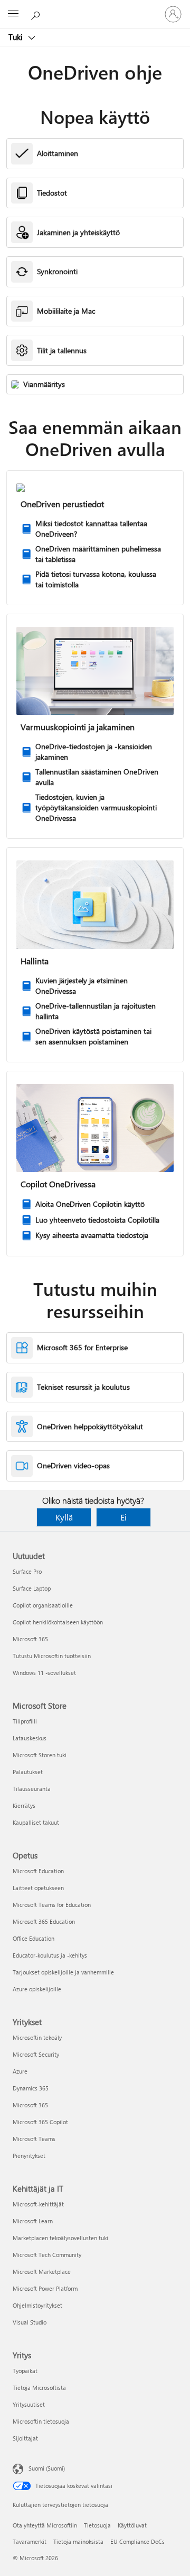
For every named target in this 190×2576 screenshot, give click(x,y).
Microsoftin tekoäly (37, 2037)
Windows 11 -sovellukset (44, 1673)
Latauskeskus (30, 1738)
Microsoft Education (38, 1871)
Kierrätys (24, 1805)
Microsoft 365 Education (44, 1921)
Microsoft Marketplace (42, 2272)
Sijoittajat (25, 2438)
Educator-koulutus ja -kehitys (50, 1955)
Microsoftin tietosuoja (41, 2421)
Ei (123, 1517)
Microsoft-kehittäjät (38, 2204)
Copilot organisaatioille (43, 1605)
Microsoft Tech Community (47, 2255)
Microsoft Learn (33, 2221)
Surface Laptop (32, 1588)
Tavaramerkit (30, 2541)
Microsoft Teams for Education (52, 1905)
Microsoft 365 (30, 1639)
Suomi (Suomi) (47, 2468)
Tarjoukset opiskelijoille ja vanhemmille (63, 1972)
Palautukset (28, 1772)
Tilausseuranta (32, 1789)
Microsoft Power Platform (45, 2288)
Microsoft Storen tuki (40, 1755)
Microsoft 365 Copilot (40, 2122)
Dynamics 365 (31, 2088)
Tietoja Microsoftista (39, 2388)
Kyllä (64, 1517)
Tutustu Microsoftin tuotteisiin (52, 1656)
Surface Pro (27, 1571)
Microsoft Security (36, 2054)
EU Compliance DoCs (137, 2541)
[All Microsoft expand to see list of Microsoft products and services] (13, 14)
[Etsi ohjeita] (37, 14)
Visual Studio (30, 2322)
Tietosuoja (97, 2525)
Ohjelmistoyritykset (37, 2305)
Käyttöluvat (132, 2525)
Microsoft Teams (34, 2139)
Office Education (34, 1938)
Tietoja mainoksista (78, 2541)
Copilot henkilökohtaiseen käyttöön (58, 1622)
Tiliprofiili (25, 1721)
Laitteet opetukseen (38, 1888)
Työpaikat (25, 2371)
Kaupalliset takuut (36, 1822)
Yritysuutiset (29, 2404)
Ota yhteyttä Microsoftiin (45, 2525)
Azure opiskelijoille (37, 1989)
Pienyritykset (29, 2156)
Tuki (17, 37)
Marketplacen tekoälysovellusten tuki (60, 2238)
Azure (20, 2071)
